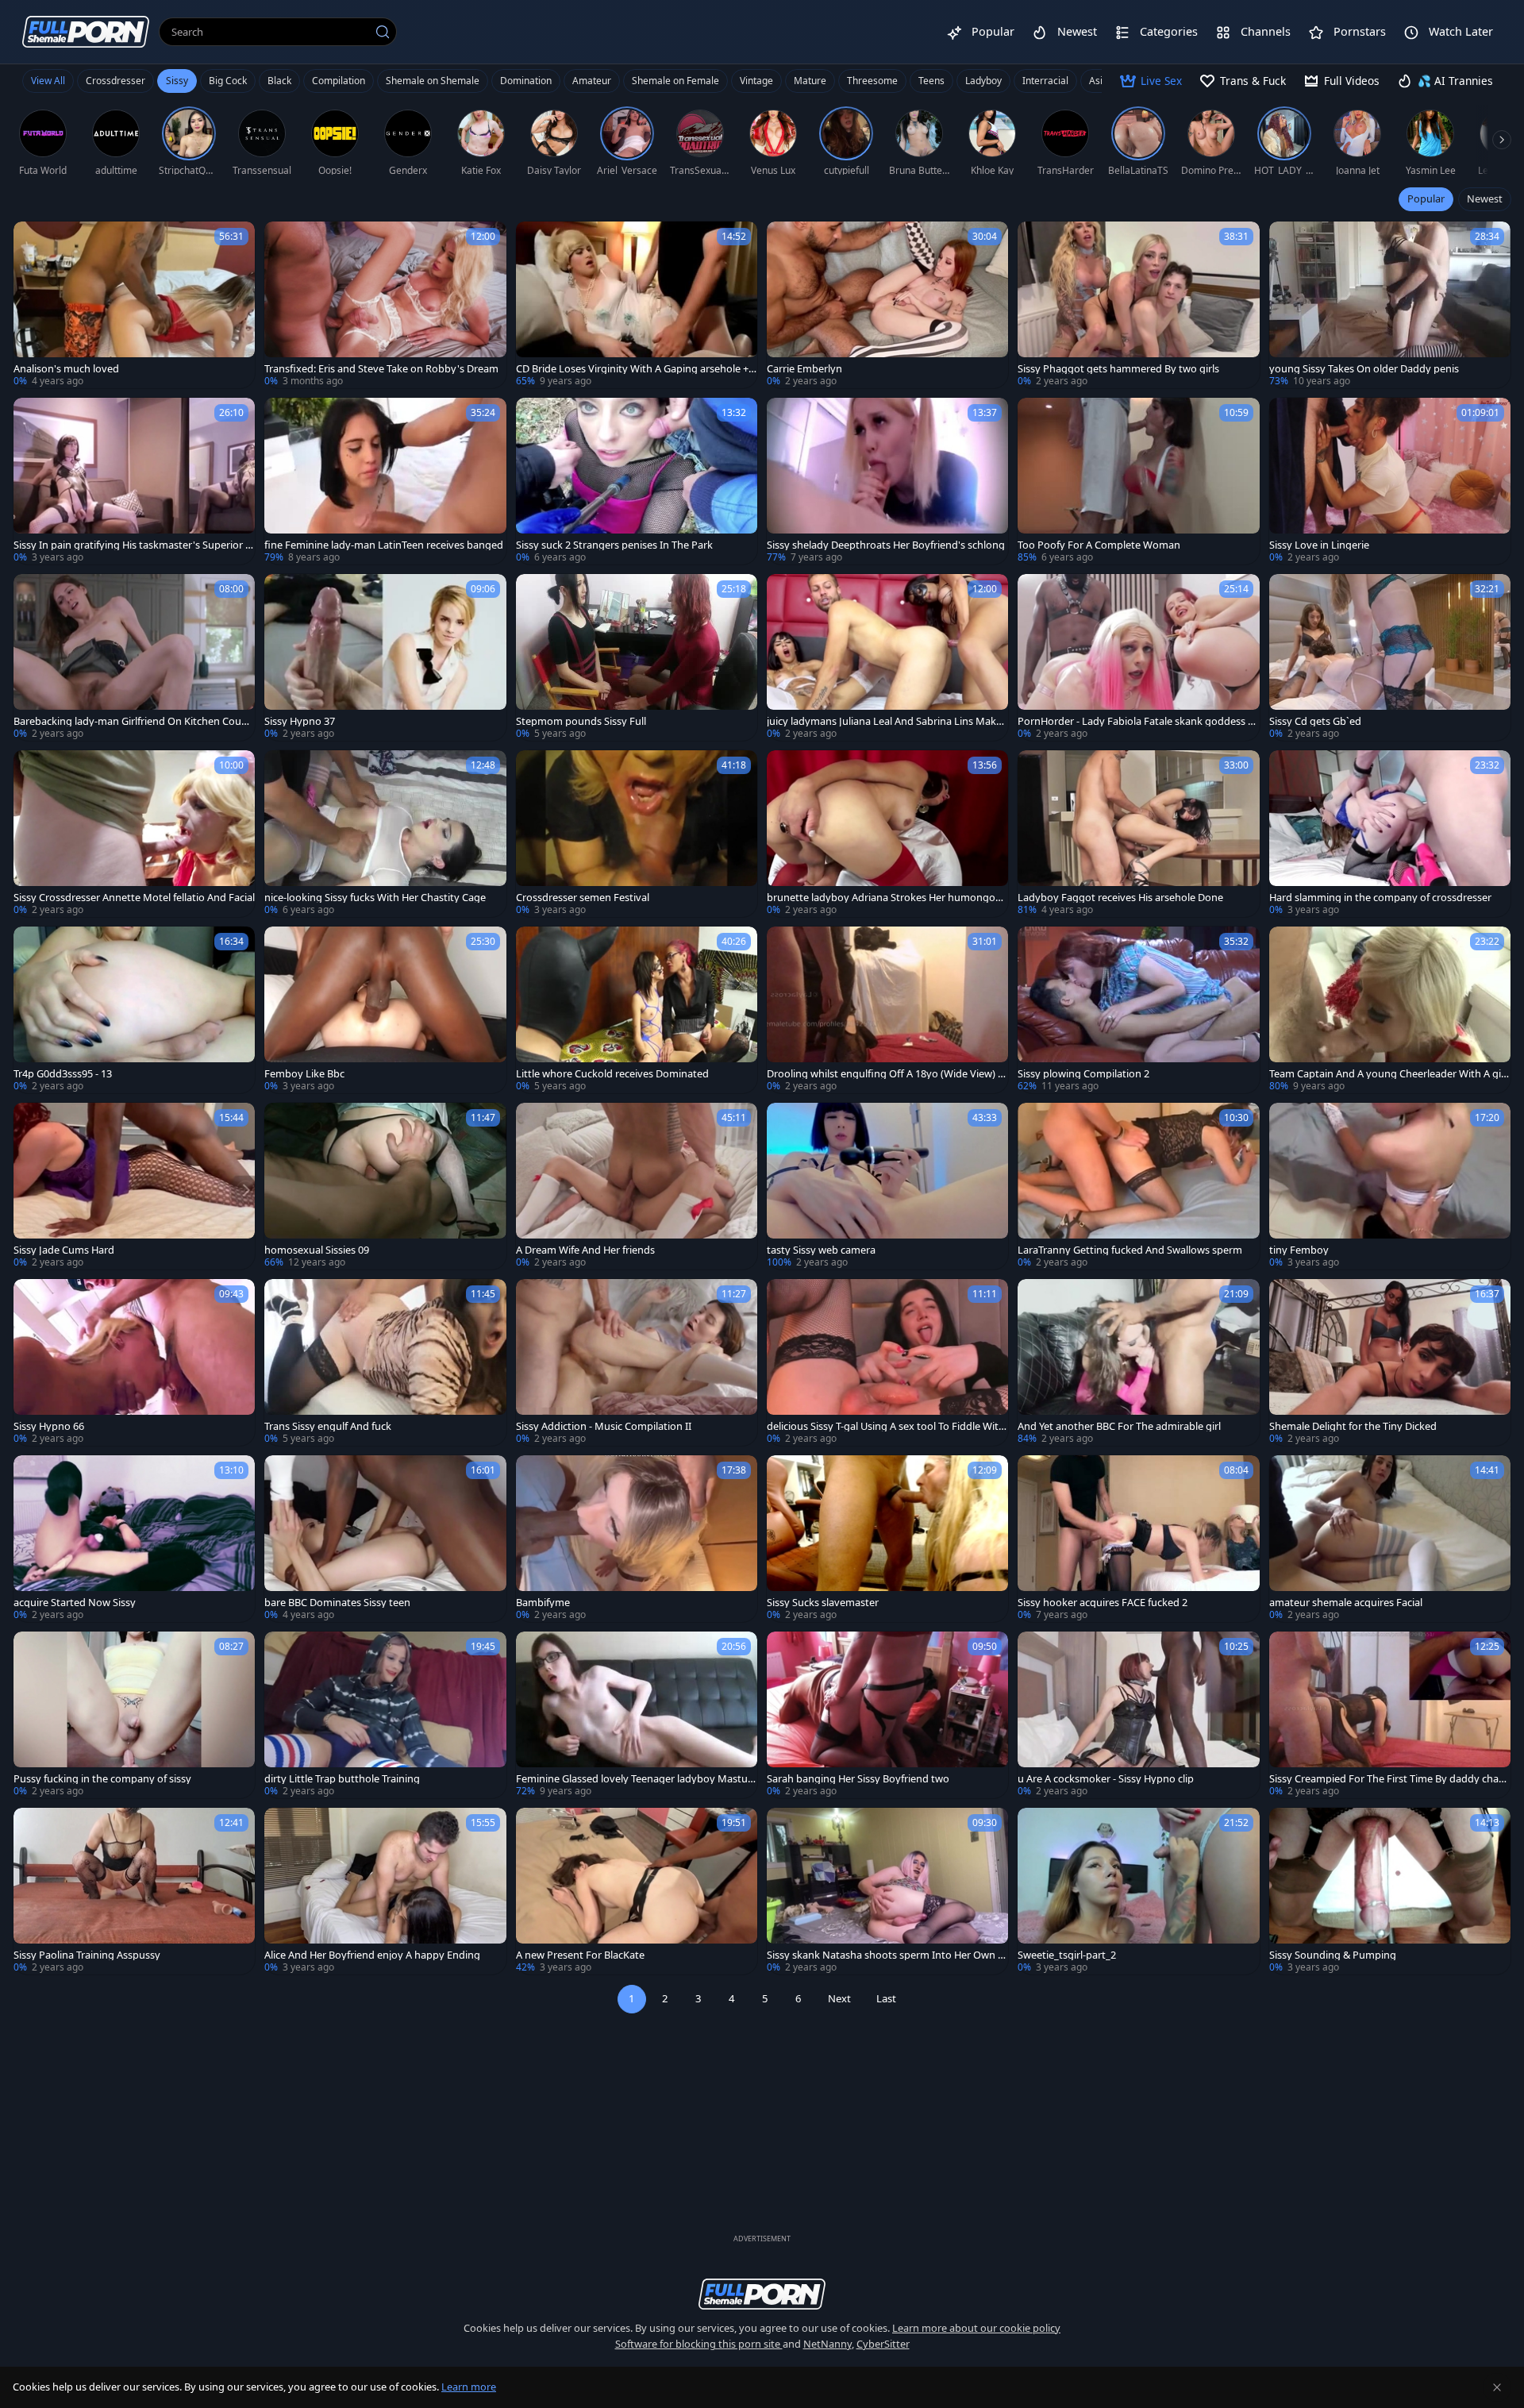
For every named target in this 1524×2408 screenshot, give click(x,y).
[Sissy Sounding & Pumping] (1390, 1891)
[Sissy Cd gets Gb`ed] (1390, 657)
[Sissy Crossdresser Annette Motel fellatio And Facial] (134, 834)
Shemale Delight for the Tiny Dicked (1353, 1426)
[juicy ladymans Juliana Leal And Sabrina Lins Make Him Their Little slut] (887, 657)
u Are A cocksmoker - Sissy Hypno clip (1106, 1779)
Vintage (756, 81)
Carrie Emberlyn (804, 369)
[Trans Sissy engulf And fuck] (385, 1362)
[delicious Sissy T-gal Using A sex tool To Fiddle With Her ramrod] (887, 1362)
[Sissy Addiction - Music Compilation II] (637, 1362)
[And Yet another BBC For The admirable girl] (1138, 1362)
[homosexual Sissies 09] (385, 1186)
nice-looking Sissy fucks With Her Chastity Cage (375, 898)
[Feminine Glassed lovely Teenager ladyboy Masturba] (637, 1715)
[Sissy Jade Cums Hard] (134, 1186)
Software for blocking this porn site (699, 2344)
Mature (810, 81)
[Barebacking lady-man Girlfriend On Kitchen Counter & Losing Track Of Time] (134, 657)
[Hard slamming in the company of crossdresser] (1390, 834)
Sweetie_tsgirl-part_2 (1067, 1955)
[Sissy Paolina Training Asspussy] (134, 1891)
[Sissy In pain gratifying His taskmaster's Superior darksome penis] (134, 481)
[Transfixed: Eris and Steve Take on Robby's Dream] (385, 305)
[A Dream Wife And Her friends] (637, 1186)
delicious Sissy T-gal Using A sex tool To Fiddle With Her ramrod (886, 1426)
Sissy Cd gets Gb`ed (1315, 721)
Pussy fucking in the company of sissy (102, 1779)
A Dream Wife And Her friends (585, 1250)
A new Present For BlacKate (580, 1955)
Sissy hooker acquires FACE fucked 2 (1103, 1603)
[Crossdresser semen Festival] (637, 834)
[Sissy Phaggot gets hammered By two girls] (1138, 305)
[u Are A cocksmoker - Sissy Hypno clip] (1138, 1715)
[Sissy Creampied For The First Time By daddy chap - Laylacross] (1390, 1715)
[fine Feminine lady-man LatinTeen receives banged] (385, 481)
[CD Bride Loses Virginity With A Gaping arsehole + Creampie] (637, 305)
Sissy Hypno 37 (300, 721)
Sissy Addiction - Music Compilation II (604, 1426)
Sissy (177, 81)
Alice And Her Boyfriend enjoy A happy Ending (372, 1955)
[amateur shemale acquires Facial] (1390, 1539)
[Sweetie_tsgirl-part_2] (1138, 1891)
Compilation (339, 81)
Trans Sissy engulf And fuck (328, 1426)
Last (886, 1998)
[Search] (383, 32)
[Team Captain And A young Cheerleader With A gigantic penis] (1390, 1010)
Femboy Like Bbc (304, 1074)
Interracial (1045, 81)
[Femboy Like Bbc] (385, 1010)
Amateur (592, 81)
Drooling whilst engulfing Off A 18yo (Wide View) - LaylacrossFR (884, 1074)
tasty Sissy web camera (821, 1250)
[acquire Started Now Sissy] (134, 1539)
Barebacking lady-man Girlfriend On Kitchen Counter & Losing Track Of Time (133, 721)
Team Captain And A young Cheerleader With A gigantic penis (1388, 1074)
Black (279, 81)
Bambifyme (543, 1603)
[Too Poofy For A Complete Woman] (1138, 481)
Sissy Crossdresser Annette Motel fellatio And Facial (134, 898)
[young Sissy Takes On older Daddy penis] (1390, 305)
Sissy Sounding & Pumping (1333, 1955)
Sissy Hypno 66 (49, 1426)
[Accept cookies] (1497, 2387)
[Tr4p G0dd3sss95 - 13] (134, 1010)
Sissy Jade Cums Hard (64, 1250)
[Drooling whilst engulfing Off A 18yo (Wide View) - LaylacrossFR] (887, 1010)
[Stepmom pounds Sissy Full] (637, 657)
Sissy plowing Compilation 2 (1083, 1074)
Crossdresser (115, 81)
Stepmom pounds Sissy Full (581, 721)
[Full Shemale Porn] (86, 31)
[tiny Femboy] (1390, 1186)
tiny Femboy (1299, 1250)
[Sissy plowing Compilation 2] (1138, 1010)
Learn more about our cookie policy (976, 2328)
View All (48, 81)
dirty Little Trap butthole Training (342, 1779)
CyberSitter (883, 2344)
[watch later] (33, 241)
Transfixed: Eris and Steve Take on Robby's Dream (381, 369)
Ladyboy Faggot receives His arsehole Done (1120, 898)
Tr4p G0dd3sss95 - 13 (63, 1074)
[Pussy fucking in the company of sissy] (134, 1715)
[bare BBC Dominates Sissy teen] (385, 1539)
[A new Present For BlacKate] (637, 1891)
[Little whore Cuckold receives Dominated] (637, 1010)
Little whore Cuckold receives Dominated (612, 1074)
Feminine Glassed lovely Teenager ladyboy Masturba (634, 1779)
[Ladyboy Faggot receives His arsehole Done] (1138, 834)
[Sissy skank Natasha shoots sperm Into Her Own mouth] (887, 1891)
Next (839, 1998)
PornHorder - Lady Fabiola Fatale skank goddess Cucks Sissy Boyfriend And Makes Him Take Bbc (1136, 721)
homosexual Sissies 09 (317, 1250)
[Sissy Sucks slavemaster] (887, 1539)
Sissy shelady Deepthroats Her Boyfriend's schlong (886, 545)
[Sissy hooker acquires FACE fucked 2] (1138, 1539)
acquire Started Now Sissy (75, 1603)
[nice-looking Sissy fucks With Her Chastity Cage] (385, 834)
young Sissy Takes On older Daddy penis (1364, 369)
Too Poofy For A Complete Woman (1099, 545)
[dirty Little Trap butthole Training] (385, 1715)
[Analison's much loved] (134, 305)
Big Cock (228, 81)
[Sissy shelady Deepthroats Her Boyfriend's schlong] (887, 481)
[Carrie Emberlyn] (887, 305)
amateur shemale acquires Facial (1346, 1603)
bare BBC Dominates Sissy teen (337, 1603)
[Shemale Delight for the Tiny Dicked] (1390, 1362)
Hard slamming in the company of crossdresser (1380, 898)
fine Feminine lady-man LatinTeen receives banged (384, 545)
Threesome (872, 81)
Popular (1426, 198)
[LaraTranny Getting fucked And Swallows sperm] (1138, 1186)
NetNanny (827, 2344)
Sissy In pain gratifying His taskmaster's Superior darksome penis (133, 545)
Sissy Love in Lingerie (1319, 545)
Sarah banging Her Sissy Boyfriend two (858, 1779)
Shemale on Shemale (433, 81)
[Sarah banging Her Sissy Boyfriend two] (887, 1715)
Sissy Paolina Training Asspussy (87, 1955)
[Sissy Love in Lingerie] (1390, 481)
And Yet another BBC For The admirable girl (1119, 1426)
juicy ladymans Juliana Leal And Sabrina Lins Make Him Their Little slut (884, 721)
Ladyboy (983, 81)
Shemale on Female (675, 81)
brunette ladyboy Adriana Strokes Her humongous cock (887, 898)
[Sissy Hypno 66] (134, 1362)
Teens (931, 81)
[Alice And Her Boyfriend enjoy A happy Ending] (385, 1891)
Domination (526, 81)
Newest (1485, 198)
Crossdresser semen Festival (583, 898)
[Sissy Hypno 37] (385, 657)
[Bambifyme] (637, 1539)
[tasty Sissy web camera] (887, 1186)
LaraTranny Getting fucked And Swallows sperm (1130, 1250)
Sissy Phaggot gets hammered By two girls (1118, 369)
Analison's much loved (66, 369)
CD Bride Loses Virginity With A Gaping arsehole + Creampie (637, 369)
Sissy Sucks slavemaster (823, 1603)
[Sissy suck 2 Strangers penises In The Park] (637, 481)
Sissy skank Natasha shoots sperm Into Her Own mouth (887, 1955)
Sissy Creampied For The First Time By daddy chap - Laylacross (1390, 1779)
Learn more (469, 2387)
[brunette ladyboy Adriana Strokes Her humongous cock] (887, 834)
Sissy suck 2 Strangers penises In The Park (614, 545)
